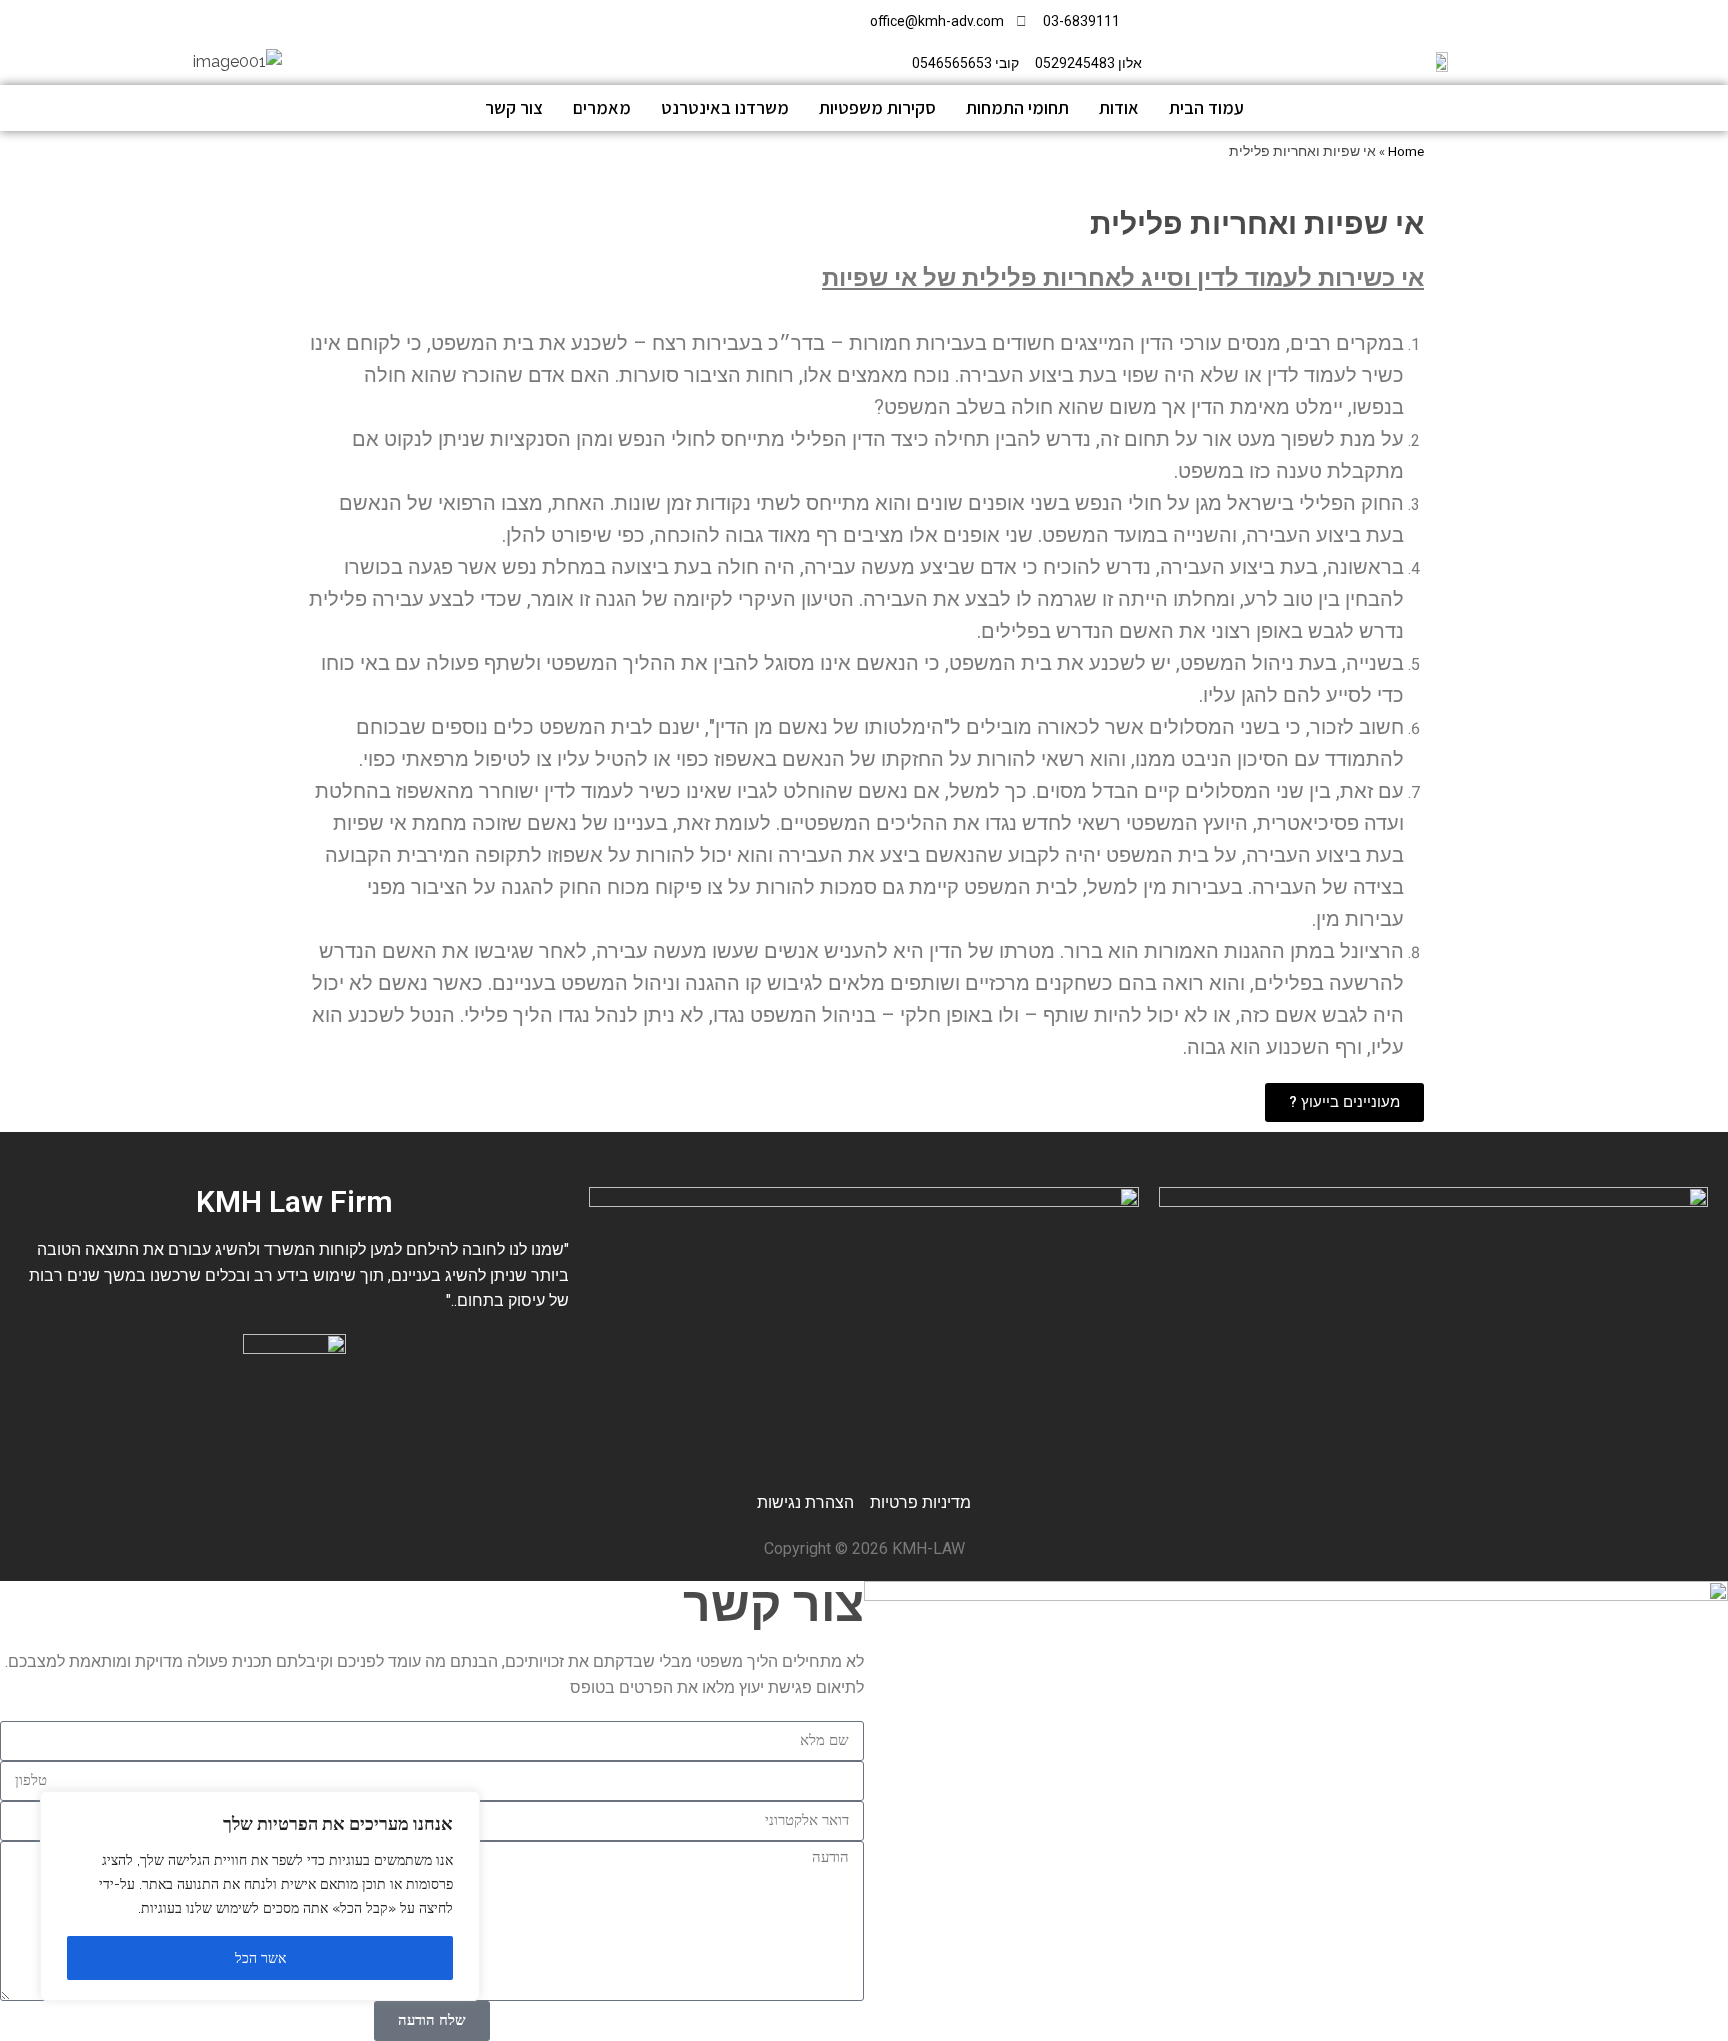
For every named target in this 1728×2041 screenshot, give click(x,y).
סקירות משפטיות (877, 107)
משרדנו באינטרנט (725, 107)
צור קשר (514, 107)
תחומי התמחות (1017, 107)
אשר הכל (260, 1958)
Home (1406, 152)
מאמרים (602, 107)
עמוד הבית (1206, 107)
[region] (260, 1896)
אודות (1119, 107)
